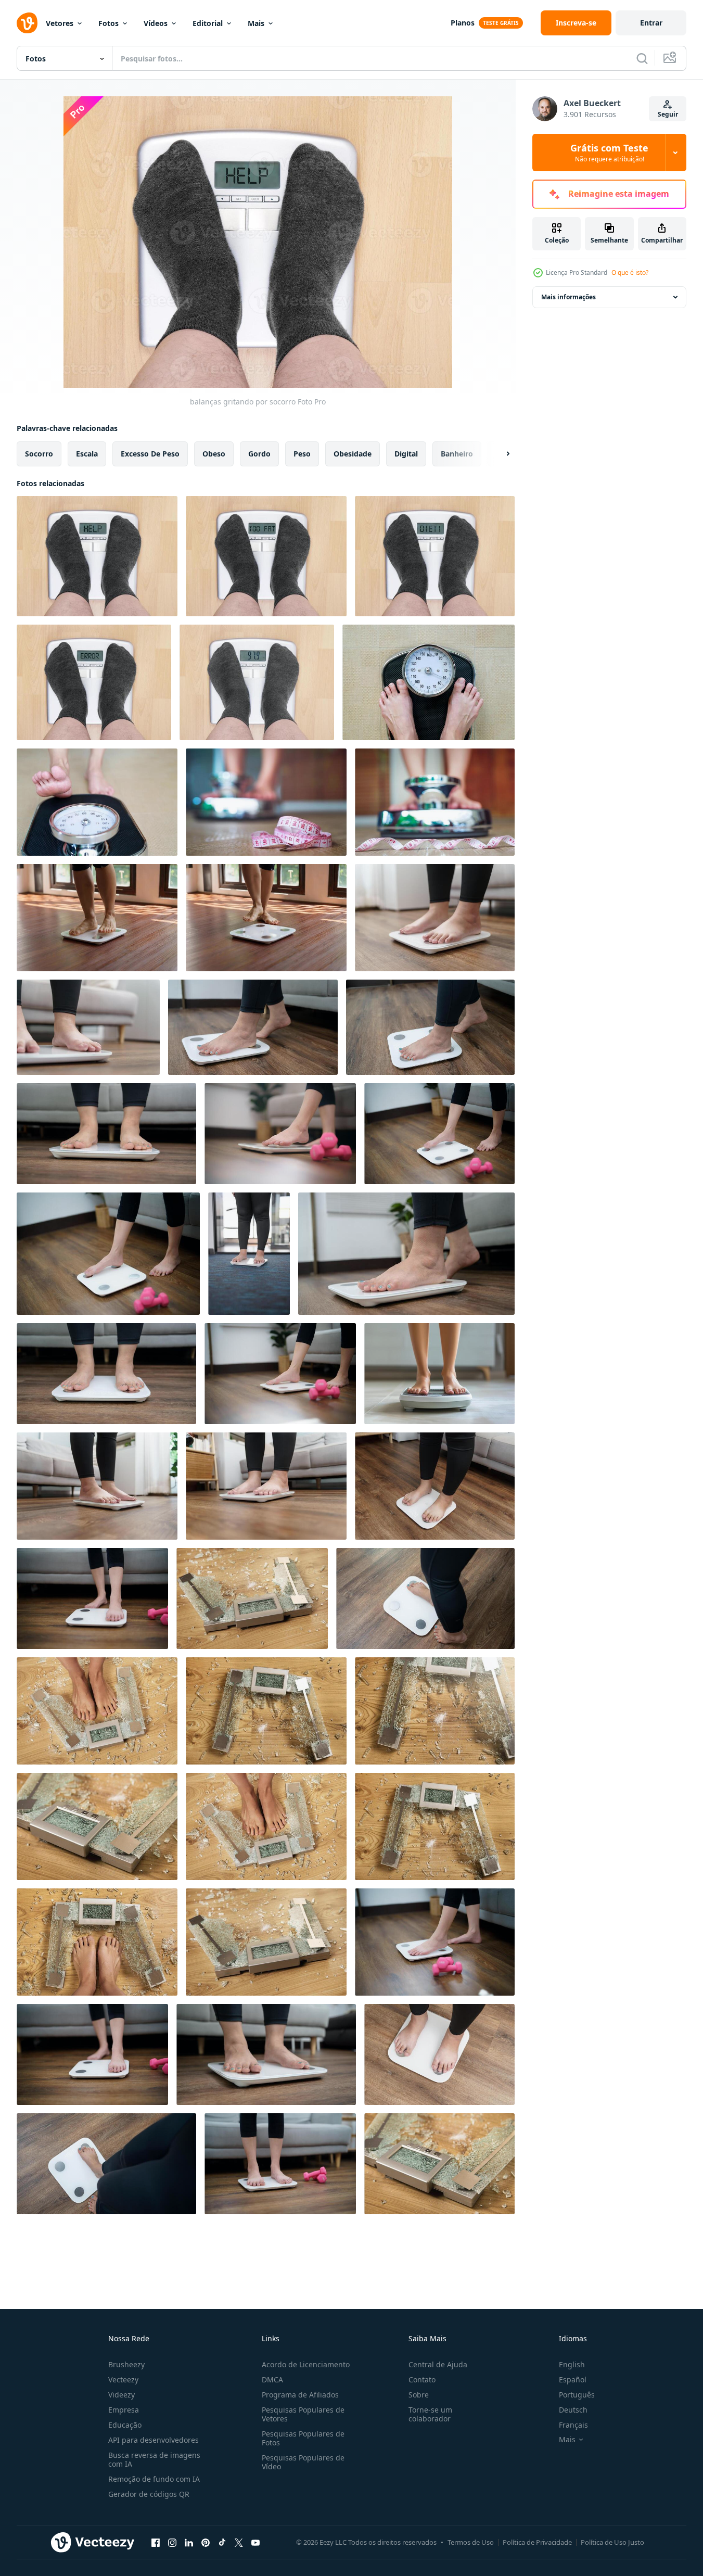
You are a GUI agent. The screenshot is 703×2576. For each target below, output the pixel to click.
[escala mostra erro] (94, 682)
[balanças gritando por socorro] (97, 556)
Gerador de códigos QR (149, 2494)
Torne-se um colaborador (430, 2414)
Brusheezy (126, 2364)
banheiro (457, 454)
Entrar (651, 23)
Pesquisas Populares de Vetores (303, 2414)
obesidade (353, 454)
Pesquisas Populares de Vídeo (303, 2462)
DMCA (272, 2380)
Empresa (124, 2410)
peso (302, 454)
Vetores (60, 23)
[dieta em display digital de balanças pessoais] (435, 556)
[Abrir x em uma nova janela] (239, 2542)
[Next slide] (499, 454)
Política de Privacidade (537, 2542)
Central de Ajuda (438, 2364)
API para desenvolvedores (154, 2440)
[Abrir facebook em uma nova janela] (156, 2542)
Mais (256, 23)
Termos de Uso (471, 2542)
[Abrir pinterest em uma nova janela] (206, 2542)
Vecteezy (123, 2380)
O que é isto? (630, 272)
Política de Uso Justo (612, 2542)
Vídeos (156, 23)
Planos (463, 23)
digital (406, 454)
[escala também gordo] (266, 556)
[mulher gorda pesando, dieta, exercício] (97, 802)
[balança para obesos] (429, 682)
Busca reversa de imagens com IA (154, 2459)
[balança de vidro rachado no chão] (266, 1711)
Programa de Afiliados (300, 2395)
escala (87, 454)
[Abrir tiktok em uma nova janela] (222, 2542)
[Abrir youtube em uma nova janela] (255, 2542)
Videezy (122, 2395)
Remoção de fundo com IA (154, 2479)
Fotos (108, 23)
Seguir (668, 114)
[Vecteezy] (27, 23)
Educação (125, 2425)
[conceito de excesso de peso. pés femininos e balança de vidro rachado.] (97, 1711)
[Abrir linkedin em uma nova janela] (189, 2542)
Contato (422, 2380)
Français (573, 2425)
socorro (39, 454)
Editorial (208, 23)
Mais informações (568, 297)
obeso (214, 454)
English (572, 2364)
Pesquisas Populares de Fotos (303, 2438)
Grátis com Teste (609, 153)
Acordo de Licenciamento (306, 2364)
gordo (259, 454)
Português (577, 2395)
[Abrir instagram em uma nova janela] (172, 2542)
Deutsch (573, 2410)
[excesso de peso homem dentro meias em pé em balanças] (257, 682)
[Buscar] (642, 58)
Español (573, 2380)
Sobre (419, 2395)
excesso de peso (150, 454)
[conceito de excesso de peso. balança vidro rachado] (252, 1598)
